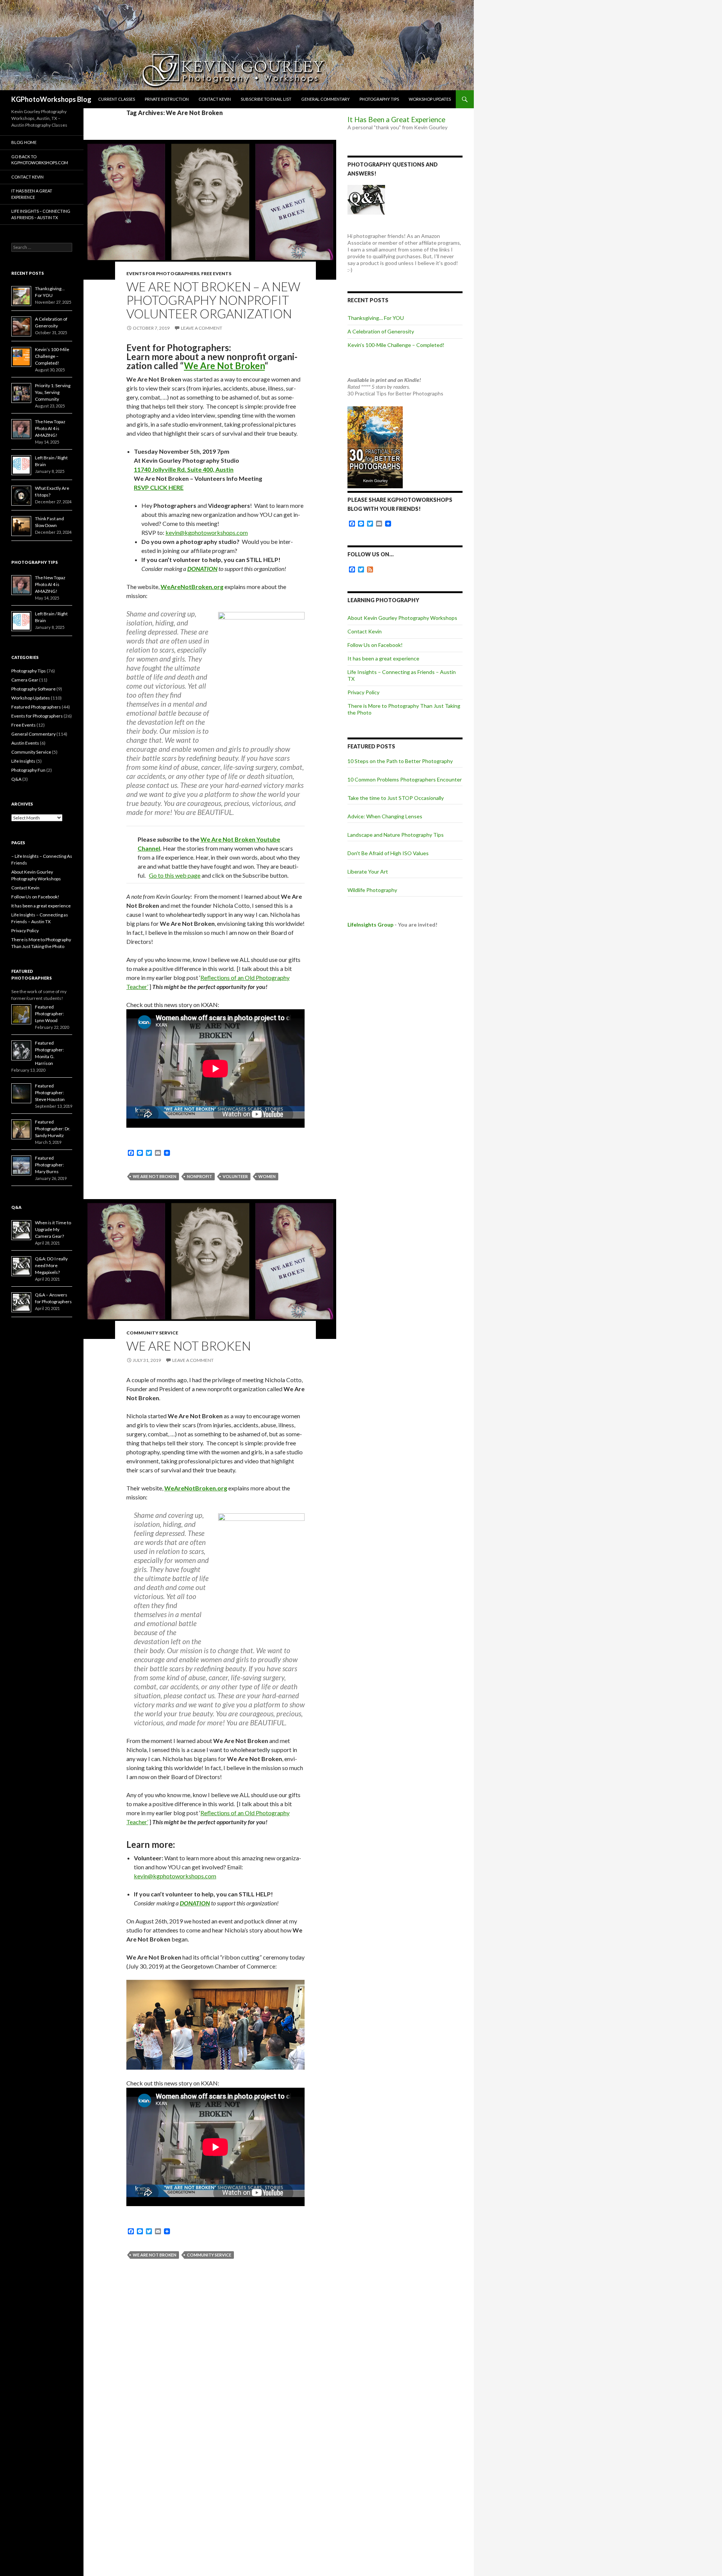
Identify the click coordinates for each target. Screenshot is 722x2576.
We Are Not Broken (224, 366)
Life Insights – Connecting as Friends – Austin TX (41, 214)
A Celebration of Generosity (381, 331)
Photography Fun (28, 770)
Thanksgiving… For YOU (376, 318)
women (267, 1176)
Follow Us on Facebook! (375, 645)
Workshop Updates (430, 99)
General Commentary (325, 99)
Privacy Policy (363, 692)
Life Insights (23, 761)
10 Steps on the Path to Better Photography (400, 761)
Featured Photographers (36, 707)
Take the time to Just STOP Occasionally (396, 798)
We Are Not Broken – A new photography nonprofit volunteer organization (213, 300)
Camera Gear (25, 680)
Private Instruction (167, 99)
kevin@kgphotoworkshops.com (207, 532)
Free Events (216, 273)
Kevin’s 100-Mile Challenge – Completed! (396, 345)
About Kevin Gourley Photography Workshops (402, 618)
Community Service (152, 1333)
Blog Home (24, 142)
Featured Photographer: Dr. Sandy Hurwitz (53, 1129)
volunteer (235, 1176)
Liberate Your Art (368, 872)
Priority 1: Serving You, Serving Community (53, 392)
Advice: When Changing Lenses (385, 816)
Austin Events (25, 743)
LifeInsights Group (370, 925)
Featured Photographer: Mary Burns (49, 1165)
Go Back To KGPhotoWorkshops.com (40, 160)
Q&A (16, 779)
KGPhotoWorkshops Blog (51, 99)
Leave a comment (202, 328)
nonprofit (199, 1176)
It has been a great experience (383, 658)
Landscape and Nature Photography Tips (396, 835)
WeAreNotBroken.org (192, 587)
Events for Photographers (163, 273)
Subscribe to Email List (266, 99)
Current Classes (117, 99)
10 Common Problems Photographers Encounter (405, 779)
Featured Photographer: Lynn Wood (49, 1014)
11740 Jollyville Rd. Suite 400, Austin (184, 469)
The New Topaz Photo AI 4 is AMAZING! (50, 428)
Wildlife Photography (372, 890)
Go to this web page (175, 875)
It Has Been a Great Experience (396, 120)
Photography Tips (379, 99)
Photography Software (33, 689)
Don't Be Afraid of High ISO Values (388, 853)
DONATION (202, 569)
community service (209, 2255)
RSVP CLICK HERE (159, 487)
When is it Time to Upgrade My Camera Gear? (53, 1229)
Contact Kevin (215, 99)
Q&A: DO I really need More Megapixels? (51, 1265)
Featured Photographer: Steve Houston (50, 1093)
